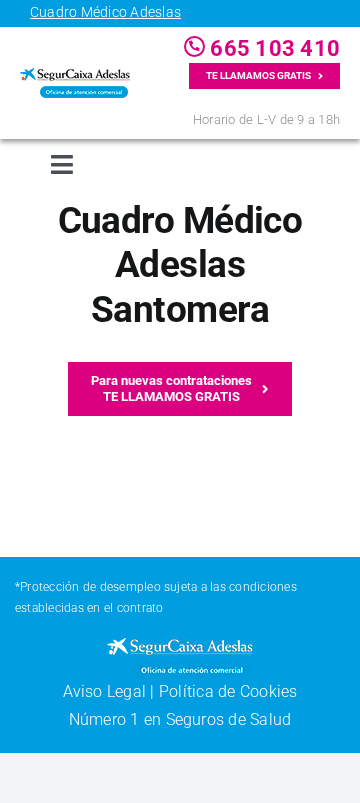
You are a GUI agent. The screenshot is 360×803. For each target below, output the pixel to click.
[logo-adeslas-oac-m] (75, 75)
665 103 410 (272, 48)
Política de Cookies (228, 691)
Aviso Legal (105, 691)
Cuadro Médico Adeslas (105, 12)
